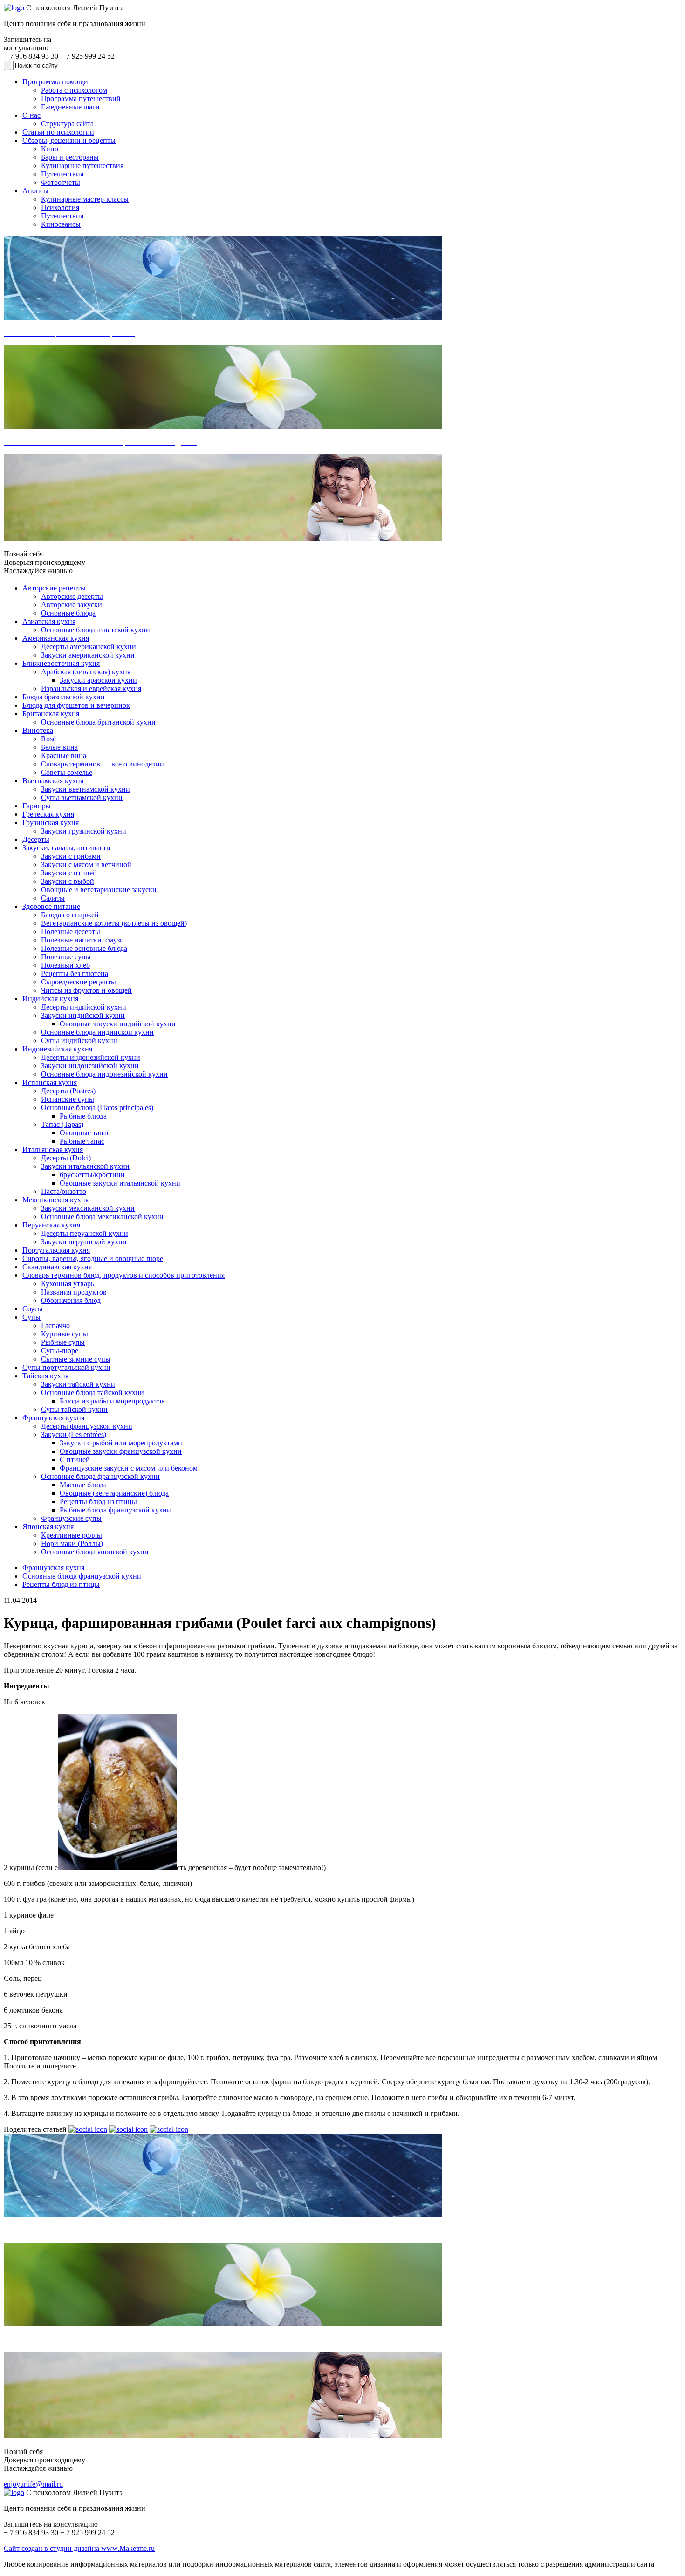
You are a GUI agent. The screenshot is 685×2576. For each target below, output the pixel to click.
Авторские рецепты (54, 588)
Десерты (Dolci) (66, 1158)
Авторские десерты (72, 596)
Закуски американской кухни (88, 655)
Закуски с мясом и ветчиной (86, 864)
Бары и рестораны (70, 157)
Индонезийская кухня (57, 1049)
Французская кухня (53, 1418)
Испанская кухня (50, 1082)
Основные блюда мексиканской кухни (102, 1217)
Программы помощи (55, 82)
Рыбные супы (63, 1342)
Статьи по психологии (58, 132)
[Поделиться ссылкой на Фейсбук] (169, 2129)
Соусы (33, 1309)
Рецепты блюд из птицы (98, 1502)
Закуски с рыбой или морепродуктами (121, 1443)
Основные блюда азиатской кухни (96, 630)
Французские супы (71, 1518)
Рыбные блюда (83, 1116)
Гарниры (37, 806)
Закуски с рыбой (68, 881)
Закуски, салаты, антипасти (66, 848)
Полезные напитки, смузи (82, 940)
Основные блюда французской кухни (100, 1476)
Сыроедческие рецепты (79, 982)
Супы (31, 1317)
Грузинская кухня (51, 823)
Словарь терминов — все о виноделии (103, 764)
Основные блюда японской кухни (95, 1552)
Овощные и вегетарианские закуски (99, 890)
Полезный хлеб (65, 965)
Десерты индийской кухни (84, 1007)
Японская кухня (48, 1527)
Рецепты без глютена (75, 973)
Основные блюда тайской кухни (92, 1393)
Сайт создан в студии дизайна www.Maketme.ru (79, 2548)
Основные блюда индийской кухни (97, 1032)
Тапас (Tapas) (62, 1124)
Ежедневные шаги (70, 107)
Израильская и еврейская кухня (91, 688)
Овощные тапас (85, 1133)
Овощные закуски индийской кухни (118, 1024)
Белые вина (59, 747)
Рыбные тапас (82, 1141)
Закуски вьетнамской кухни (86, 789)
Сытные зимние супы (76, 1359)
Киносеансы (61, 224)
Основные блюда (68, 613)
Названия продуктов (74, 1292)
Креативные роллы (72, 1535)
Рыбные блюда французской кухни (115, 1510)
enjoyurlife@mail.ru (33, 2484)
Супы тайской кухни (74, 1409)
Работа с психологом (74, 90)
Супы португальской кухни (66, 1367)
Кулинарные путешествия (82, 166)
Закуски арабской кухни (98, 680)
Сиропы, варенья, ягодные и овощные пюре (93, 1258)
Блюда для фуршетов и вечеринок (76, 705)
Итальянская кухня (53, 1149)
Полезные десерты (71, 932)
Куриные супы (65, 1334)
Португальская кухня (56, 1250)
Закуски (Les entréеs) (74, 1434)
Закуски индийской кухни (83, 1015)
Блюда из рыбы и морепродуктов (112, 1401)
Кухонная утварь (68, 1284)
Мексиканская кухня (55, 1200)
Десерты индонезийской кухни (91, 1057)
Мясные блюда (83, 1485)
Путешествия (62, 174)
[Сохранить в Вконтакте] (88, 2129)
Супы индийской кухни (79, 1041)
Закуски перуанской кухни (84, 1242)
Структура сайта (67, 124)
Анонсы (35, 191)
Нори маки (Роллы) (72, 1543)
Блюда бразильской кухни (64, 697)
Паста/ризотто (64, 1191)
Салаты (53, 898)
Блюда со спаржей (70, 915)
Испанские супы (68, 1099)
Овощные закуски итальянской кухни (120, 1183)
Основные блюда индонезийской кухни (104, 1074)
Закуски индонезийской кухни (90, 1066)
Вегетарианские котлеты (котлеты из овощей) (114, 923)
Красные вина (64, 756)
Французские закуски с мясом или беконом (129, 1468)
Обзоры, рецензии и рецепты (69, 140)
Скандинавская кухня (57, 1267)
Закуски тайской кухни (78, 1384)
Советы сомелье (67, 772)
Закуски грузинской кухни (84, 831)
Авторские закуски (72, 605)
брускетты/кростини (92, 1175)
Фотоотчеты (61, 182)
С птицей (75, 1460)
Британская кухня (51, 714)
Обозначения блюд (71, 1300)
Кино (50, 149)
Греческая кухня (48, 814)
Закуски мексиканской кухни (88, 1208)
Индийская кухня (50, 999)
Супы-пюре (60, 1351)
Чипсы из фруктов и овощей (86, 990)
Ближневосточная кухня (61, 663)
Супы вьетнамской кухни (82, 797)
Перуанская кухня (51, 1225)
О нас (31, 115)
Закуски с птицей (69, 873)
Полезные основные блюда (84, 948)
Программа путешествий (81, 98)
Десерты (36, 839)
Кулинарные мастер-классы (85, 199)
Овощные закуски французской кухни (121, 1451)
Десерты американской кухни (89, 647)
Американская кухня (56, 638)
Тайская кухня (45, 1376)
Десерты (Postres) (68, 1091)
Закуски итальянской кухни (85, 1166)
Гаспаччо (55, 1325)
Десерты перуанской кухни (85, 1233)
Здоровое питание (51, 906)
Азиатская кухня (49, 621)
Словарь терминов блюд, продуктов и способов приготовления (123, 1275)
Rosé (48, 739)
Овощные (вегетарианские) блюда (114, 1493)
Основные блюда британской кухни (98, 722)
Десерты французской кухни (87, 1426)
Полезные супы (66, 957)
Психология (60, 207)
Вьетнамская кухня (53, 781)
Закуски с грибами (71, 856)
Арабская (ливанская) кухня (86, 672)
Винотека (38, 730)
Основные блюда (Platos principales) (97, 1108)
